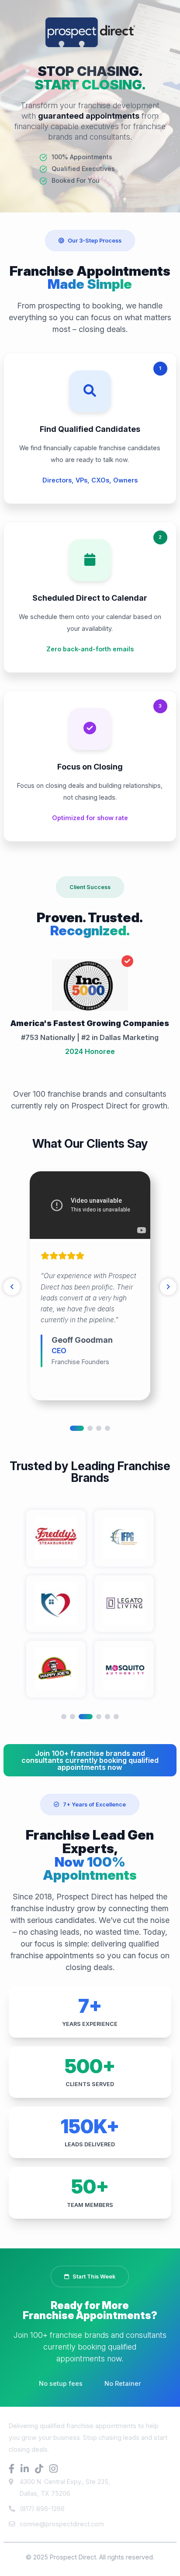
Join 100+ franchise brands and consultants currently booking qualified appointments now (90, 1760)
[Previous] (12, 1287)
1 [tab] (77, 1428)
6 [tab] (116, 1717)
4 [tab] (107, 1428)
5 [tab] (107, 1717)
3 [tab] (99, 1428)
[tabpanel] (90, 1286)
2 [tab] (90, 1428)
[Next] (168, 1287)
